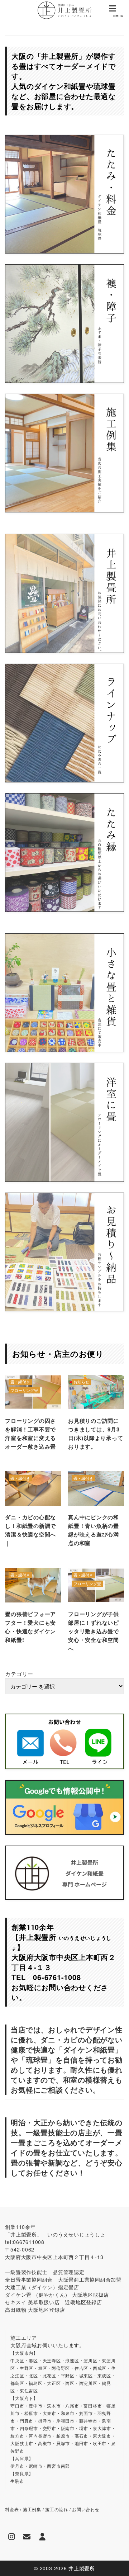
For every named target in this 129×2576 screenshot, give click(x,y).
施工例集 (32, 2509)
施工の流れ (57, 2509)
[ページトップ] (115, 2562)
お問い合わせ (86, 2509)
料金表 (12, 2509)
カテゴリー (19, 1674)
